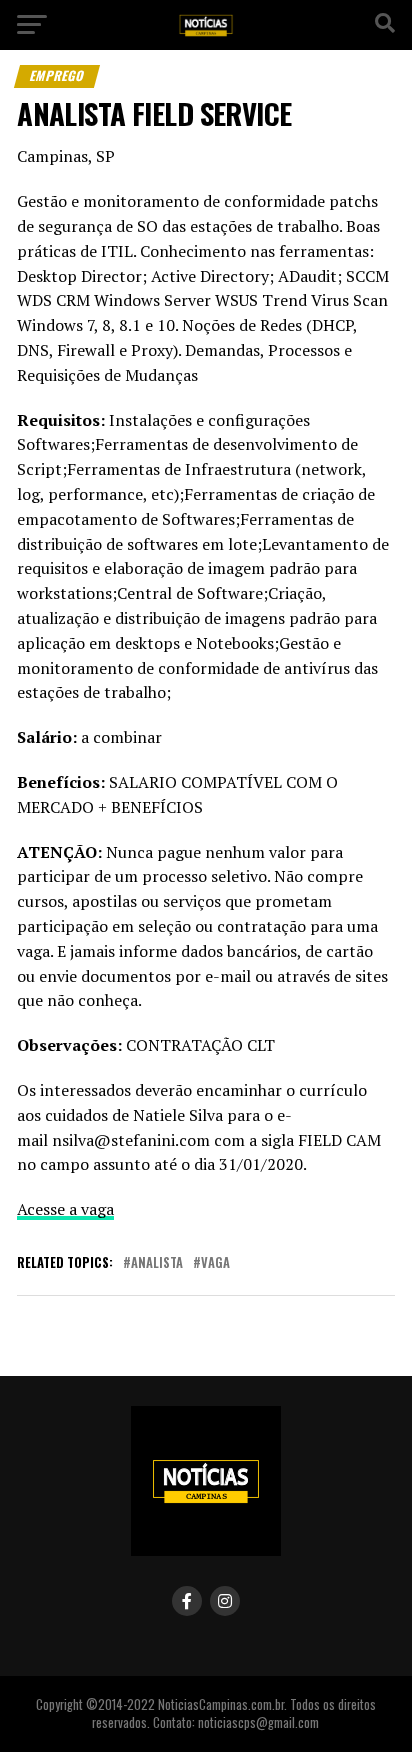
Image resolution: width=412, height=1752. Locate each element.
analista (157, 1263)
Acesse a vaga (65, 1209)
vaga (215, 1263)
